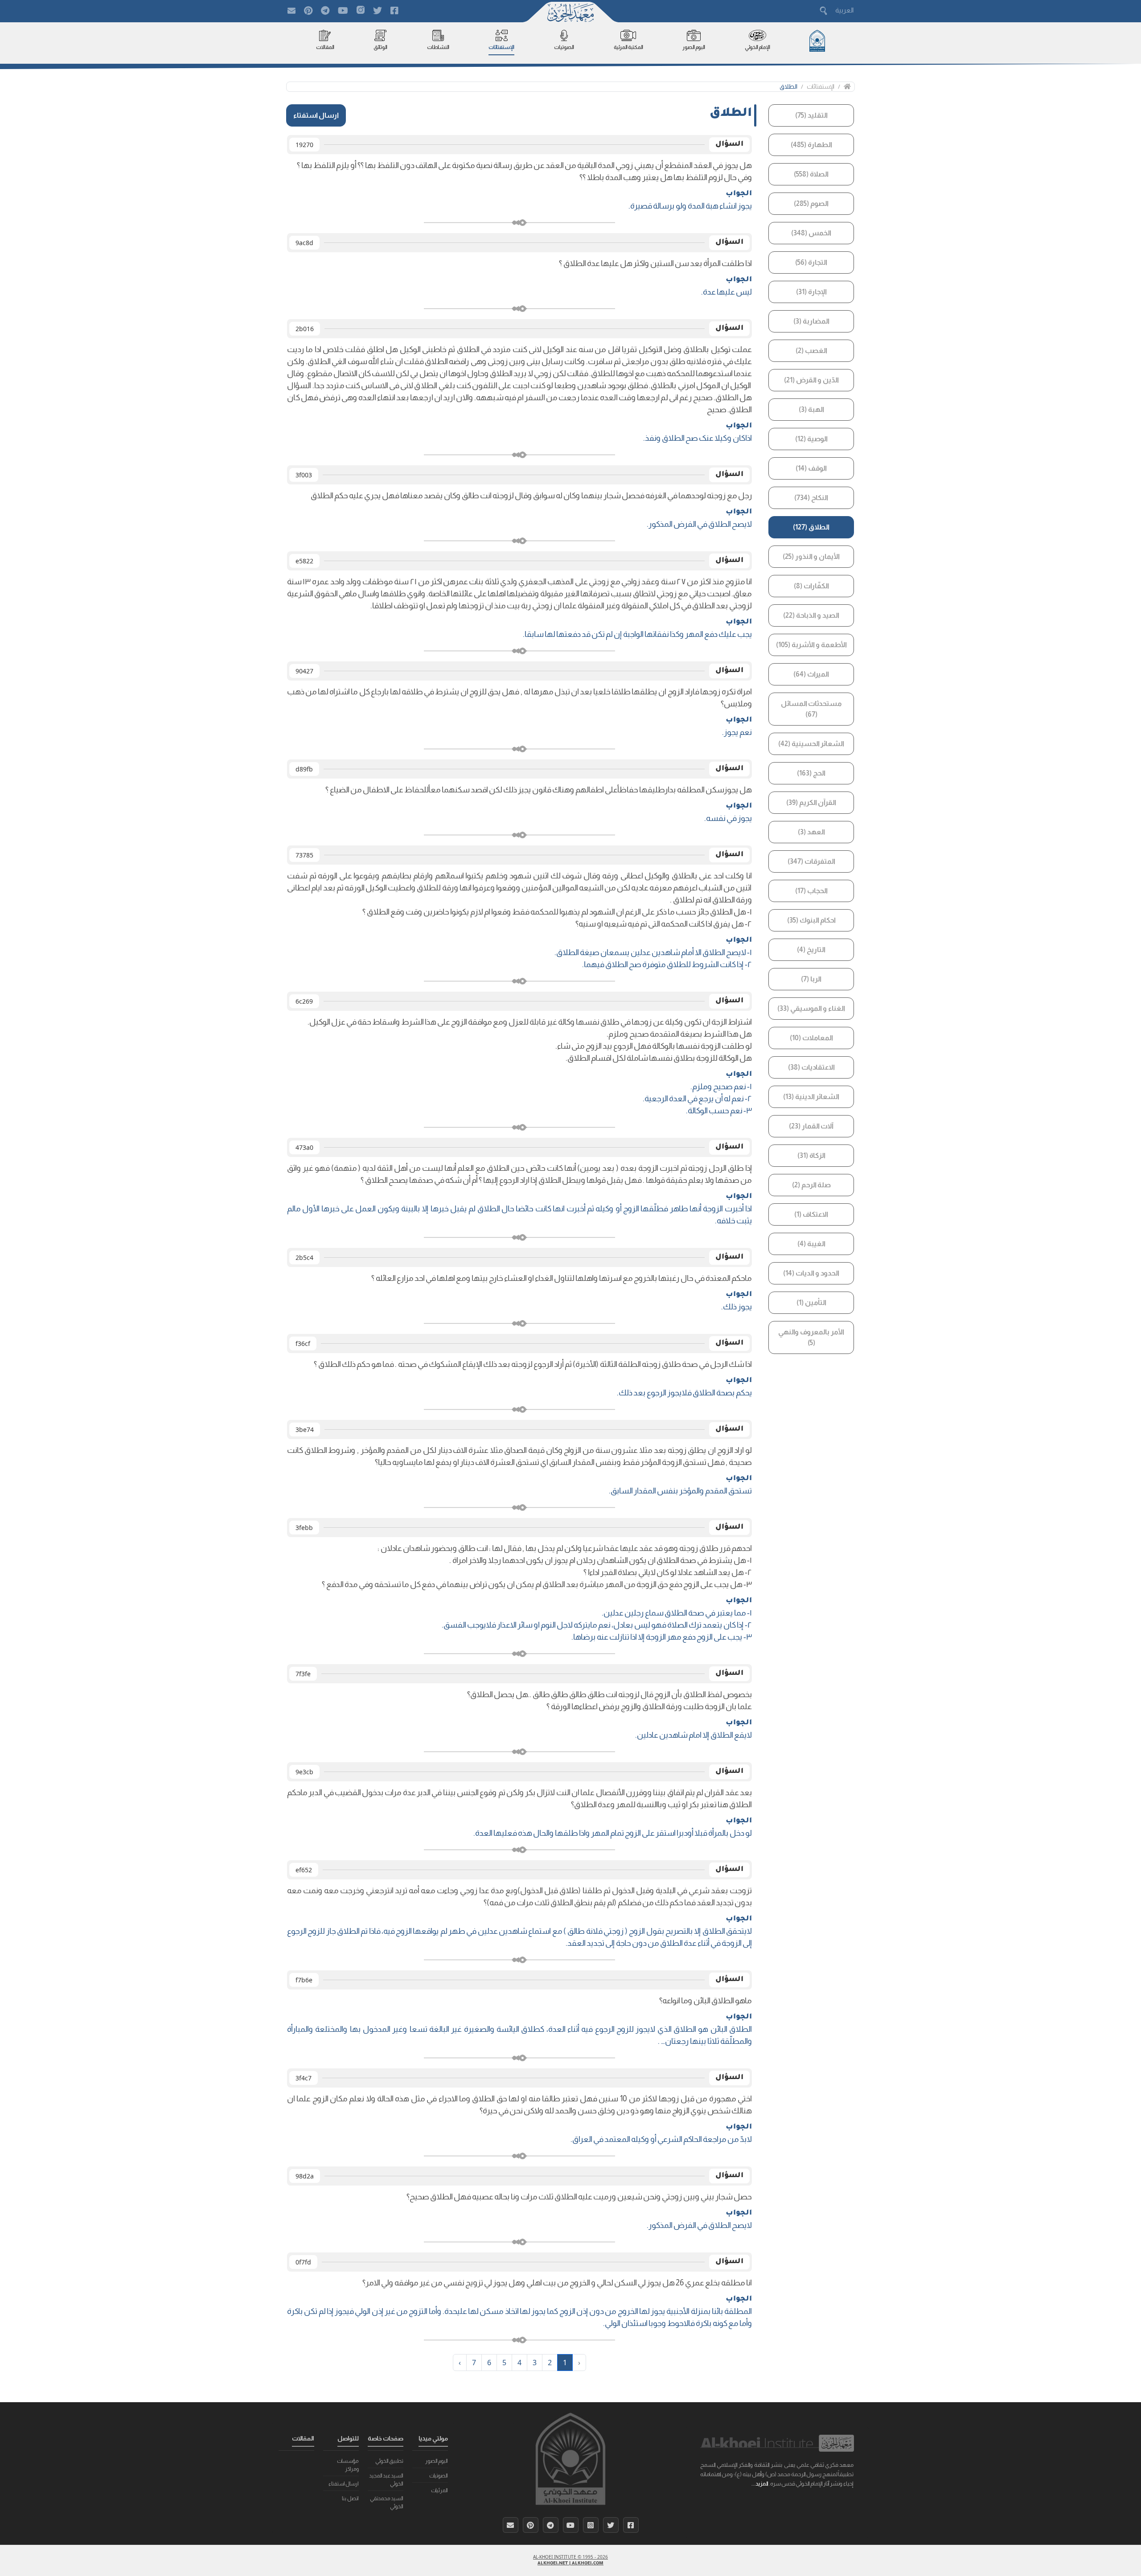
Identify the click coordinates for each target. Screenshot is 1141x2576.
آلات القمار (811, 1126)
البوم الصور (437, 2461)
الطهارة (811, 145)
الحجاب (811, 891)
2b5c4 (304, 1257)
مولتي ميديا (433, 2438)
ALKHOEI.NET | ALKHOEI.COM (570, 2564)
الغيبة (811, 1244)
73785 (304, 855)
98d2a (305, 2176)
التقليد (811, 115)
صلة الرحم (811, 1185)
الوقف (811, 468)
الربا (811, 979)
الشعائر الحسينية (811, 744)
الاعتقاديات (811, 1067)
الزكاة (811, 1155)
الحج (811, 773)
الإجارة (811, 292)
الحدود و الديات (811, 1273)
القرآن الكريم (811, 802)
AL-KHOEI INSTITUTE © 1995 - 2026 (570, 2557)
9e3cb (304, 1772)
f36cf (303, 1343)
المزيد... (760, 2484)
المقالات (303, 2438)
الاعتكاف (811, 1214)
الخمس (811, 233)
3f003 (304, 475)
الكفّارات (811, 586)
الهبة (811, 409)
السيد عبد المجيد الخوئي (386, 2480)
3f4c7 (304, 2078)
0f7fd (303, 2262)
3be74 (305, 1430)
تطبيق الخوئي (389, 2461)
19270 (304, 145)
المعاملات (811, 1038)
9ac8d (304, 243)
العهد (811, 832)
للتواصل (348, 2438)
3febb (304, 1528)
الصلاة (811, 174)
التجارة (811, 262)
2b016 (305, 329)
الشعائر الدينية (811, 1097)
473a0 (304, 1147)
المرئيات (439, 2490)
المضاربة (811, 321)
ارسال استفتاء (316, 115)
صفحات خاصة (386, 2438)
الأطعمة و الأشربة (811, 645)
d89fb (304, 769)
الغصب (811, 351)
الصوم (811, 203)
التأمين (811, 1302)
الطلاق (788, 86)
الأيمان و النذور (811, 556)
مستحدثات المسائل (811, 709)
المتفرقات (811, 861)
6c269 (304, 1001)
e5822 (304, 561)
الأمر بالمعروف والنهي (811, 1337)
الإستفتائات (821, 86)
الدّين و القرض (811, 380)
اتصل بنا (350, 2498)
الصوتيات (439, 2476)
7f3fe (303, 1674)
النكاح (811, 498)
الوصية (811, 439)
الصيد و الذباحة (811, 615)
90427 (304, 671)
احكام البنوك (811, 920)
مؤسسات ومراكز (348, 2465)
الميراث (811, 674)
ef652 (304, 1870)
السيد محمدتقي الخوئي (387, 2502)
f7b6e (304, 1980)
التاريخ (811, 950)
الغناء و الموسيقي (811, 1008)
